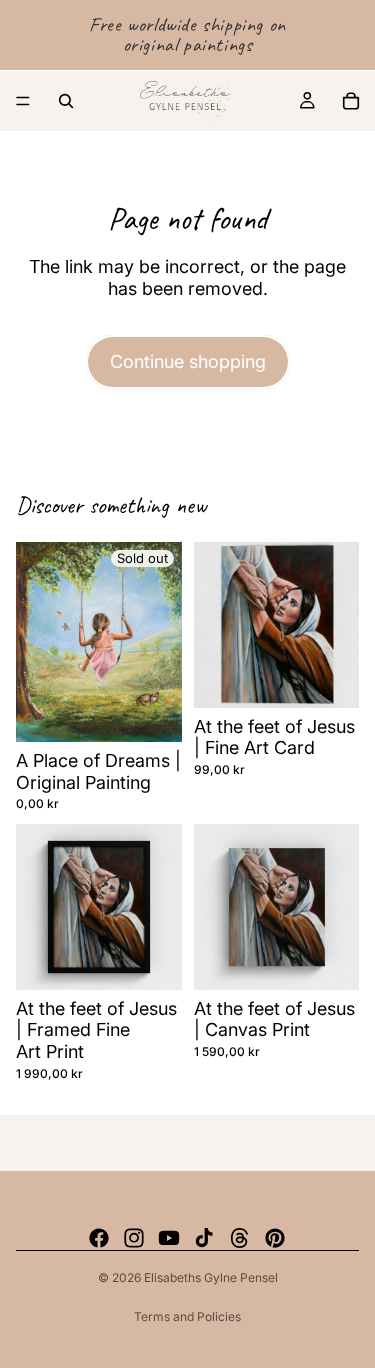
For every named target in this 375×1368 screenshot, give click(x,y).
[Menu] (23, 101)
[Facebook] (99, 1238)
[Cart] (351, 101)
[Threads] (240, 1238)
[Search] (66, 101)
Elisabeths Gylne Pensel (211, 1277)
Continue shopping (188, 361)
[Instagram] (134, 1238)
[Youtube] (169, 1238)
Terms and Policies (187, 1316)
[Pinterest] (275, 1238)
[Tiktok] (204, 1238)
